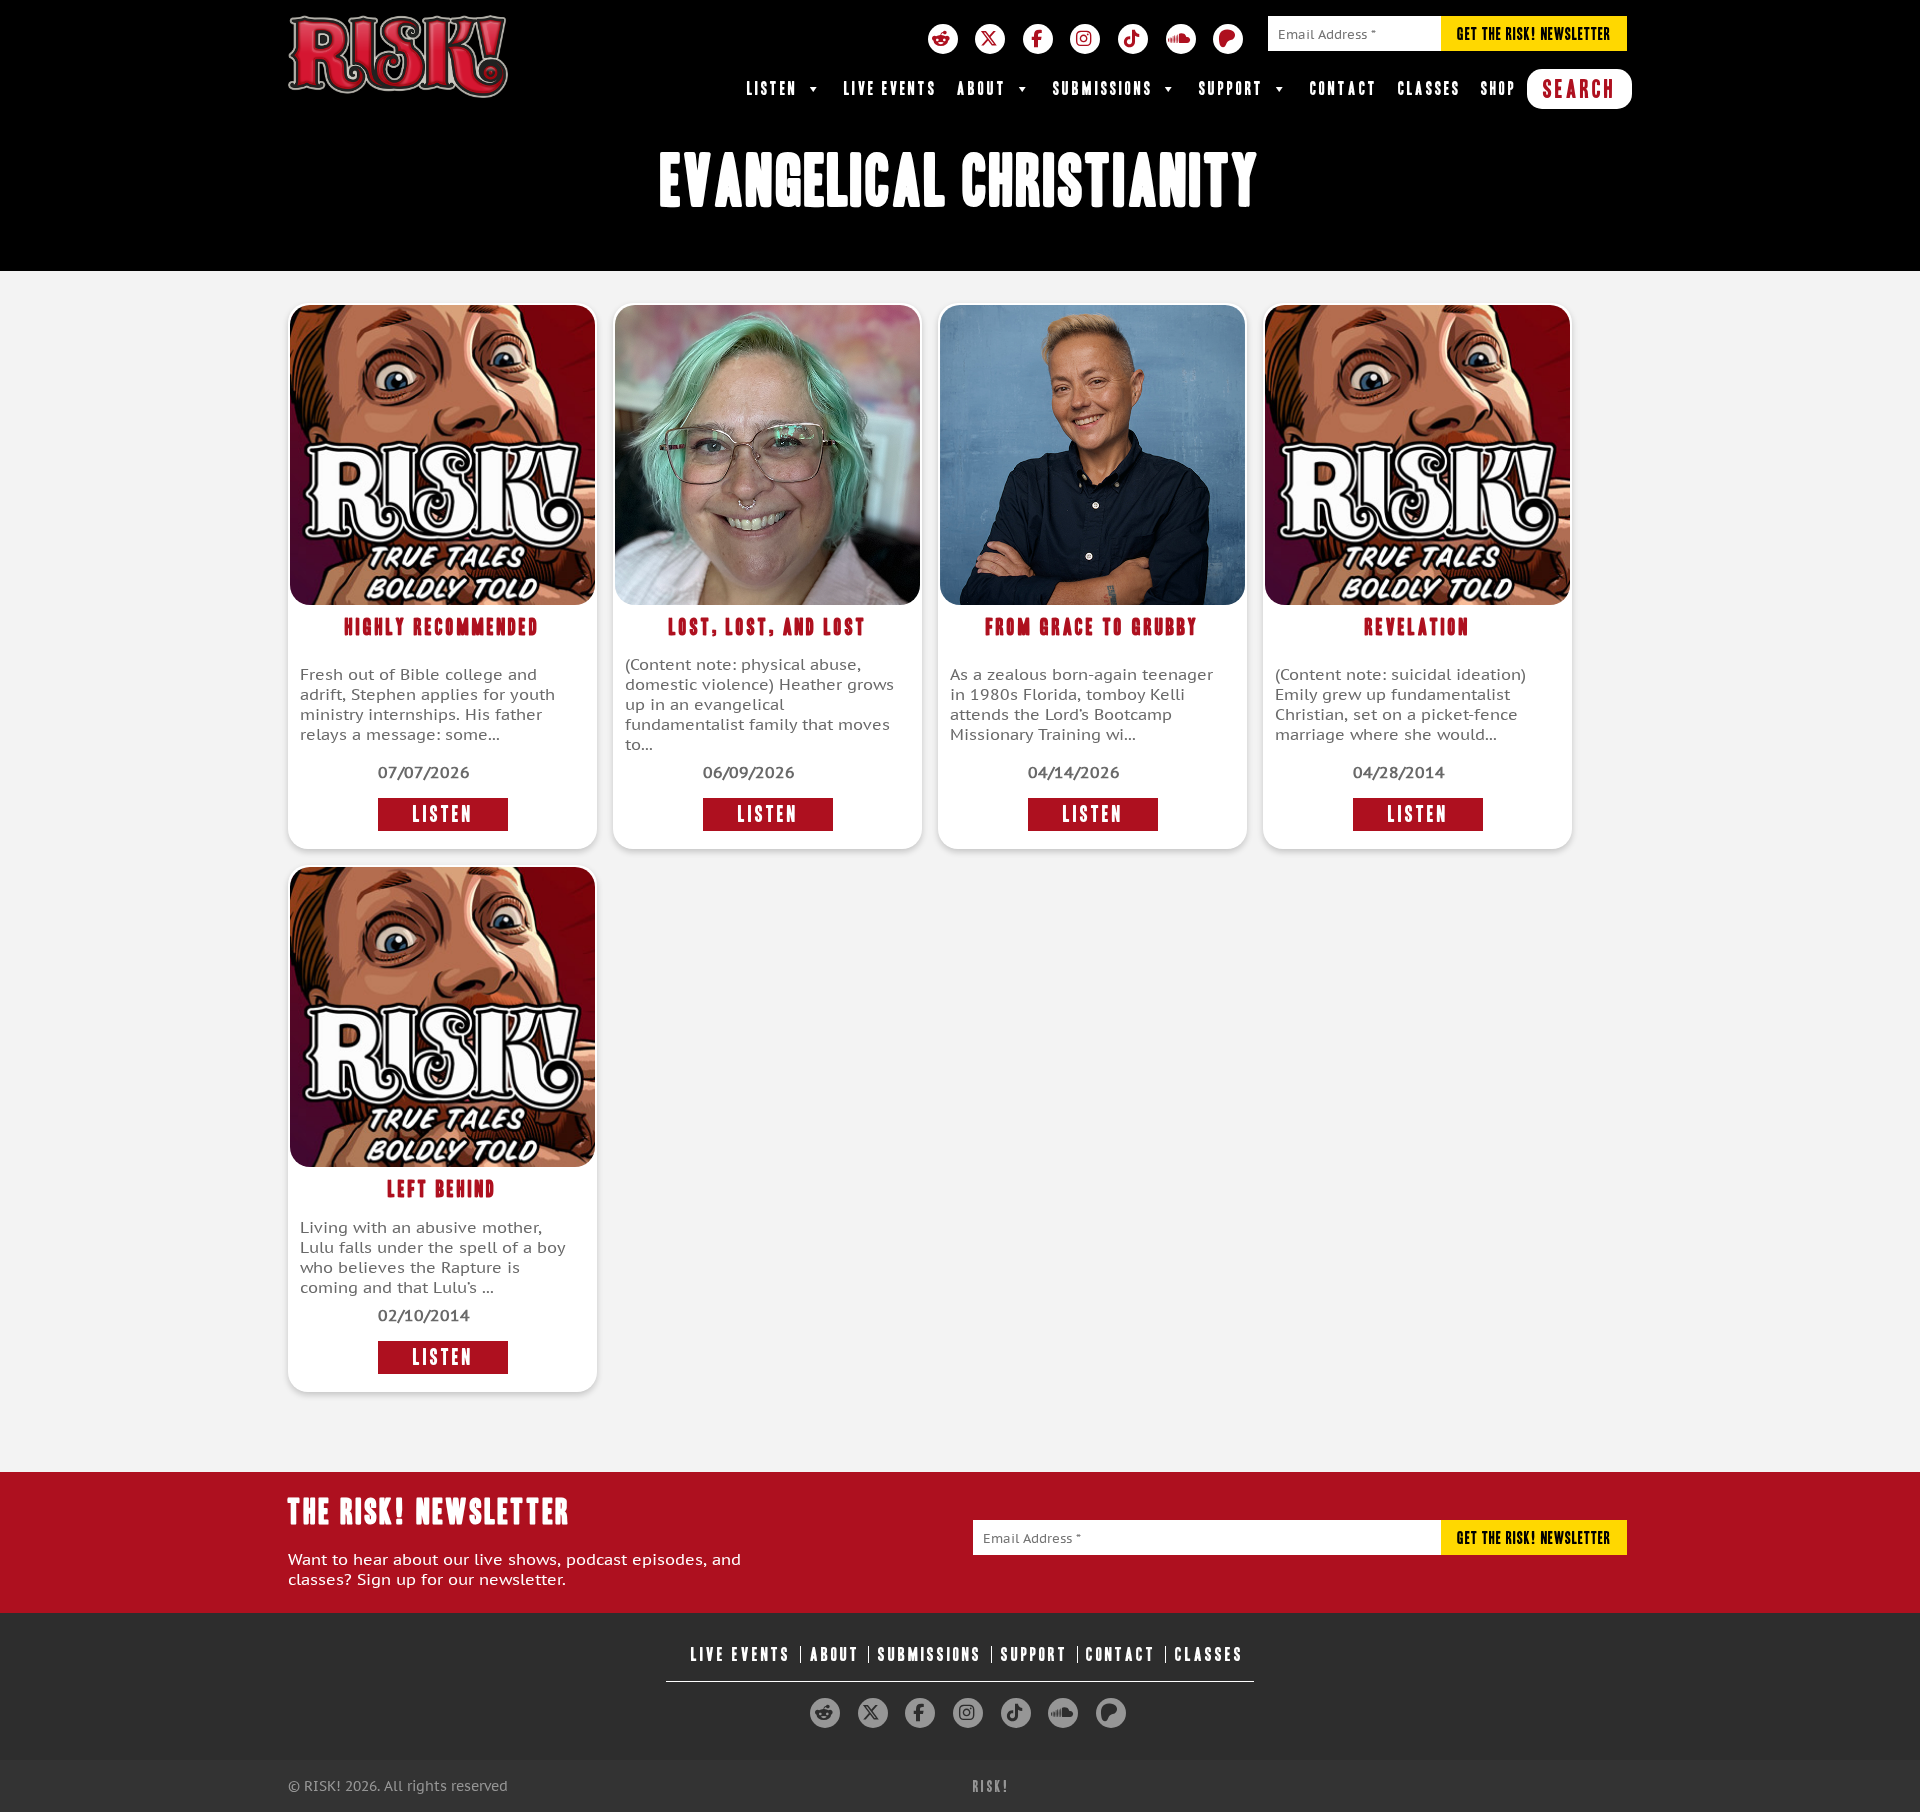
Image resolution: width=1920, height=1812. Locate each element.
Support (1231, 88)
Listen (772, 88)
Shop (1499, 88)
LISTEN (443, 814)
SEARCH (1579, 89)
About (982, 88)
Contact (1344, 88)
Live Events (890, 88)
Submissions (1103, 88)
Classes (1429, 88)
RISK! (991, 1786)
